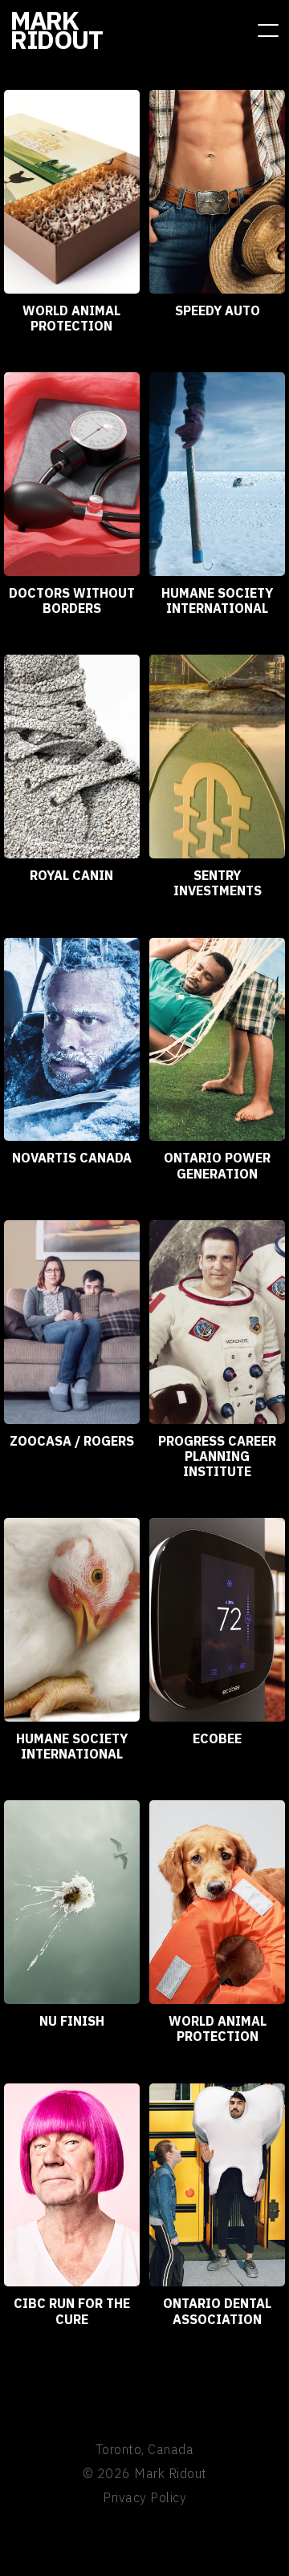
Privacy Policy (144, 2497)
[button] (268, 30)
